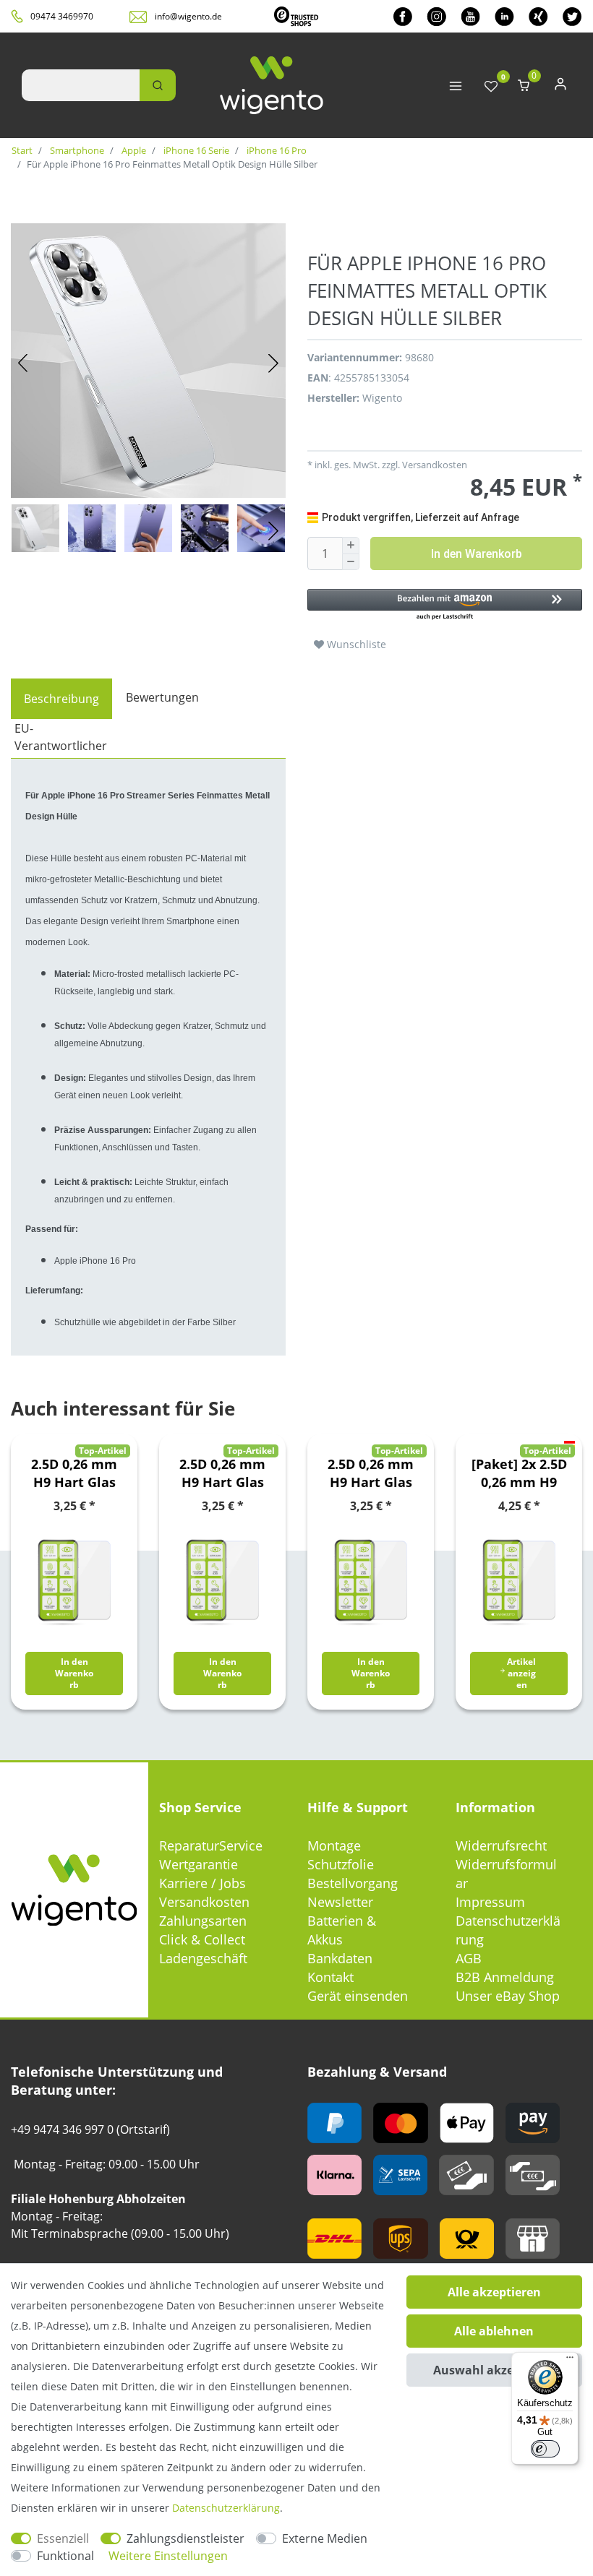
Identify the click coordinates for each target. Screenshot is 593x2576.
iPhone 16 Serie (195, 150)
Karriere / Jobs (202, 1883)
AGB (469, 1958)
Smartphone (76, 150)
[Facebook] (403, 16)
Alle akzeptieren (494, 2292)
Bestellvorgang (353, 1883)
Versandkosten (204, 1902)
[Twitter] (572, 16)
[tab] (61, 699)
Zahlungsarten (203, 1921)
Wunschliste (355, 644)
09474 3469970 (62, 16)
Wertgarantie (199, 1864)
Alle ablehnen (494, 2331)
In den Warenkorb (477, 554)
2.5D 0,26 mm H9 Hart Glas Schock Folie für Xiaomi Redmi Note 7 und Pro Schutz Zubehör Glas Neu (222, 1473)
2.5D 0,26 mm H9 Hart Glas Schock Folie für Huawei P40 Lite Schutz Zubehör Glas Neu (74, 1473)
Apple (133, 150)
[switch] (545, 2449)
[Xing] (538, 16)
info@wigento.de (188, 16)
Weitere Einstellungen (168, 2556)
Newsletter (340, 1902)
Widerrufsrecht (501, 1845)
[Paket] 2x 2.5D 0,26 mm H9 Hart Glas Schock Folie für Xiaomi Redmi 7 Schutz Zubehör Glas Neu (519, 1473)
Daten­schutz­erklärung (226, 2508)
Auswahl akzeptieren (494, 2370)
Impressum (490, 1902)
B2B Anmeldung (505, 1977)
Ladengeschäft (203, 1958)
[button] (445, 605)
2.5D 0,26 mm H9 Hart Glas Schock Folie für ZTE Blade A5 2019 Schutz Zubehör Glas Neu (371, 1473)
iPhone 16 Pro (276, 150)
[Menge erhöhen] (351, 546)
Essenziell (63, 2538)
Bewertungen (162, 697)
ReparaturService (211, 1845)
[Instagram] (436, 16)
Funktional (65, 2556)
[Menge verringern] (351, 563)
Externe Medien (325, 2538)
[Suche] (158, 85)
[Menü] (570, 2361)
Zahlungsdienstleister (185, 2538)
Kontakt (330, 1977)
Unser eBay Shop (508, 1996)
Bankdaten (340, 1958)
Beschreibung (61, 699)
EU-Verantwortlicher (61, 737)
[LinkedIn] (504, 16)
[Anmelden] (560, 87)
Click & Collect (202, 1939)
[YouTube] (470, 16)
